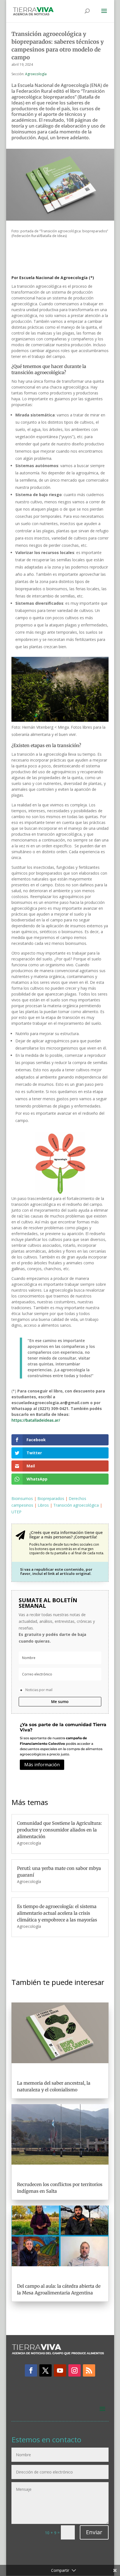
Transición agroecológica (76, 1505)
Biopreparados (51, 1498)
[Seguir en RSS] (89, 2370)
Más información (42, 1765)
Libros (43, 1505)
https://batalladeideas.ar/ (36, 1420)
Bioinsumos (22, 1498)
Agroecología (36, 74)
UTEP (16, 1512)
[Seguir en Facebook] (31, 2370)
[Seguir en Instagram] (75, 2370)
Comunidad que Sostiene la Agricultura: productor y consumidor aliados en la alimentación (59, 1830)
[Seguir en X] (45, 2370)
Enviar (94, 2532)
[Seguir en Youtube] (60, 2370)
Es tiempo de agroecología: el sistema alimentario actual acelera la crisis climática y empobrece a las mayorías (57, 1913)
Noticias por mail (39, 1690)
